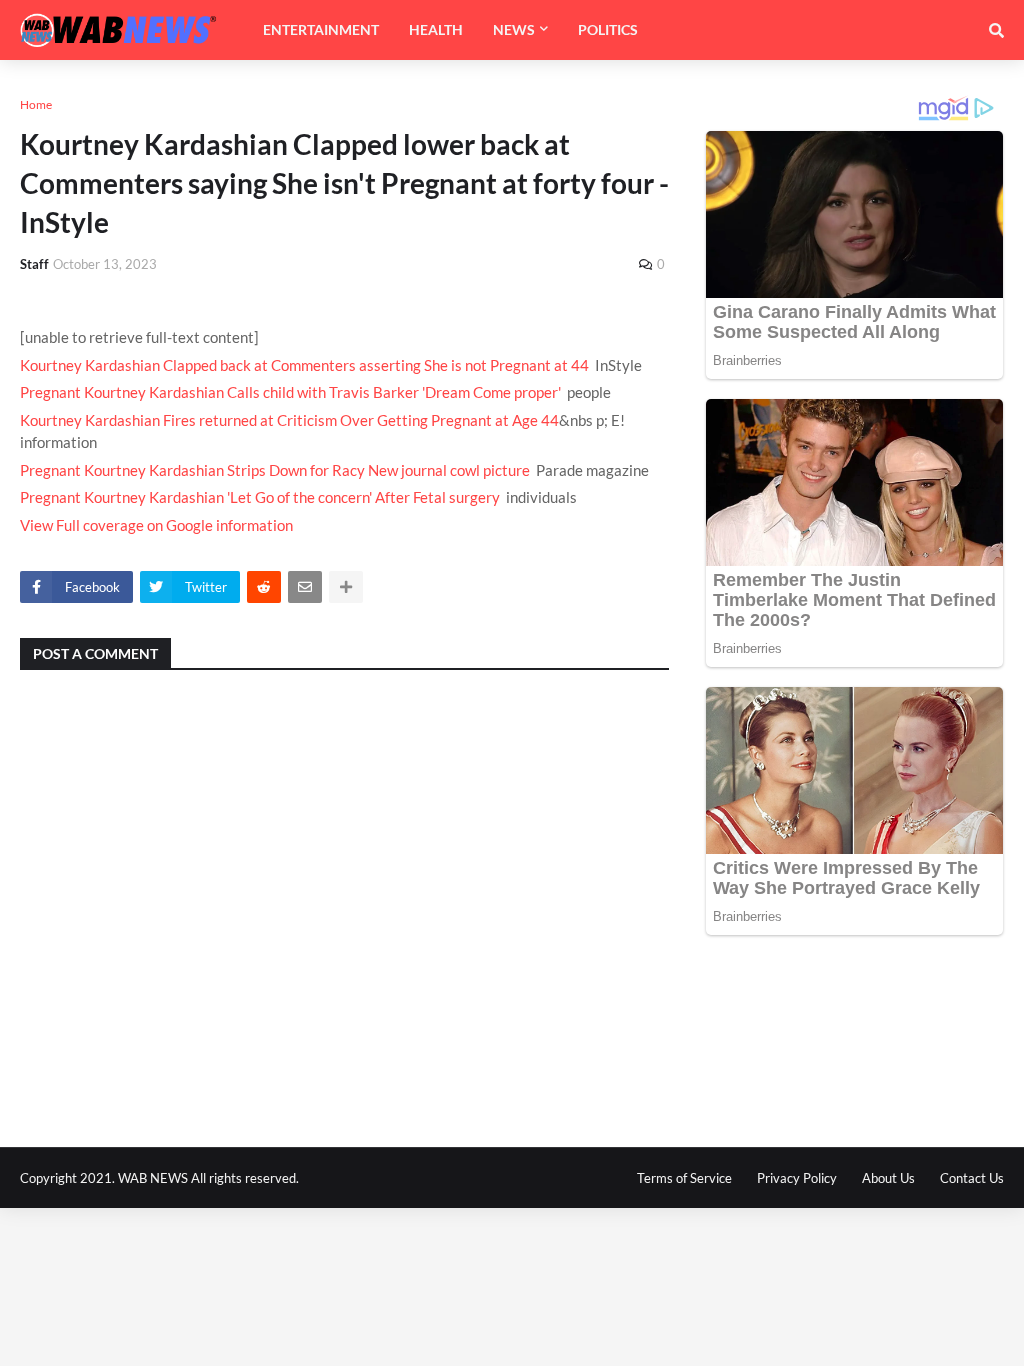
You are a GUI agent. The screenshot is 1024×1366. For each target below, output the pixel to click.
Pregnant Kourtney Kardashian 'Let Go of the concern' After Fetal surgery (260, 497)
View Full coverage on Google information (156, 525)
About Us (888, 1178)
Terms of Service (684, 1178)
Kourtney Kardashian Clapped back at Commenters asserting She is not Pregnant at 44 (304, 365)
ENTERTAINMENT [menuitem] (321, 29)
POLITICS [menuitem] (608, 29)
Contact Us (972, 1178)
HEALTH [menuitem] (436, 29)
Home (36, 104)
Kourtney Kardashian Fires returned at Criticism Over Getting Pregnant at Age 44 (289, 420)
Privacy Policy (797, 1178)
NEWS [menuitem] (514, 29)
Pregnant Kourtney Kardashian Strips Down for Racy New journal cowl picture (275, 470)
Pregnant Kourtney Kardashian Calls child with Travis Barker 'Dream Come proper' (290, 392)
